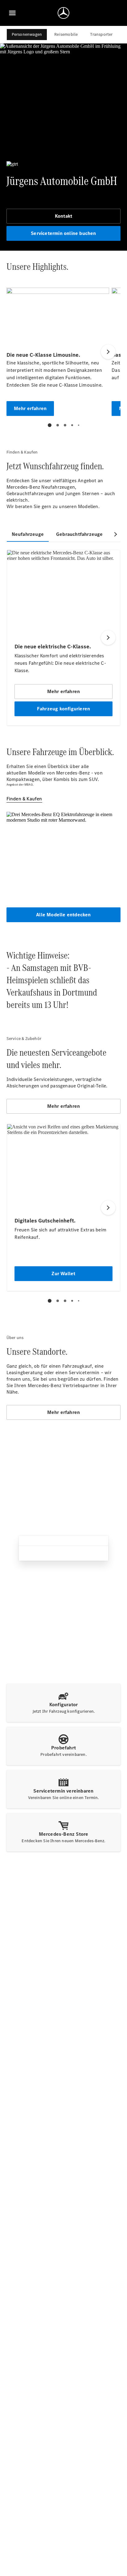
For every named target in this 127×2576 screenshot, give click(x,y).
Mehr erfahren (64, 1106)
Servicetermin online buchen (63, 233)
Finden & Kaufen (24, 799)
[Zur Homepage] (63, 13)
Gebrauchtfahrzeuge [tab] (80, 534)
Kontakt (63, 216)
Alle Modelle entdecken (63, 915)
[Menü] (12, 13)
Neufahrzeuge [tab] (28, 534)
